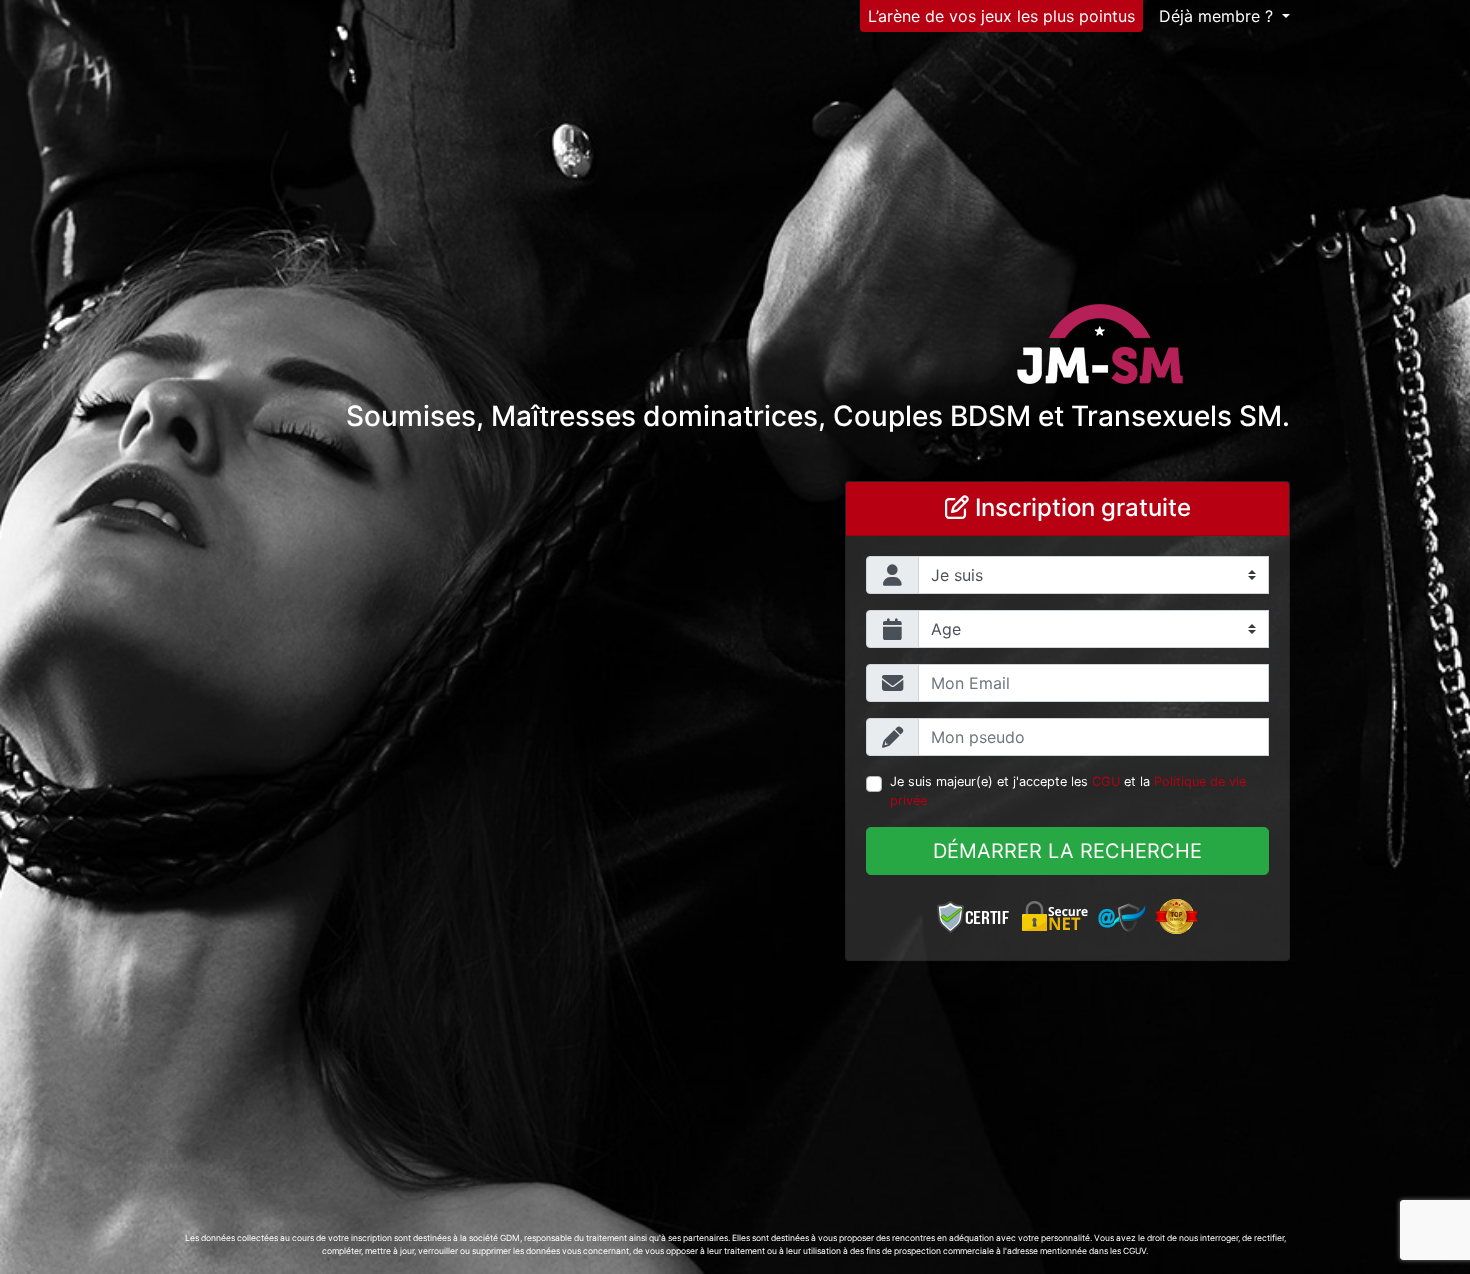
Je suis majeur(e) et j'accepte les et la (1068, 791)
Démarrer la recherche (1067, 851)
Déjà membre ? (1218, 16)
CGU (1106, 781)
